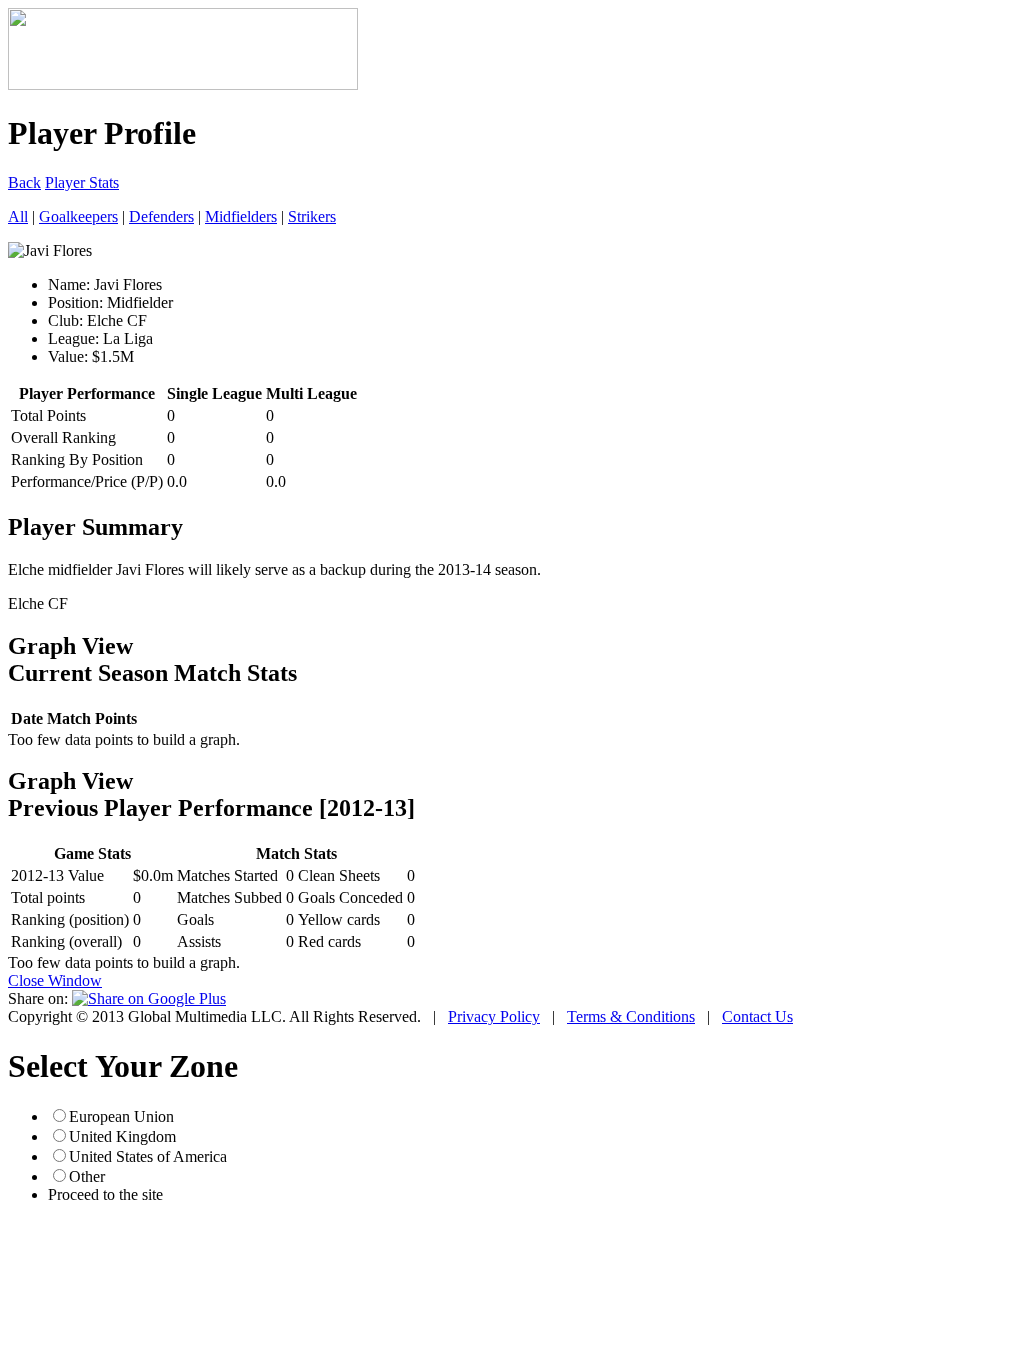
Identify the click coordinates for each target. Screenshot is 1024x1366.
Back (24, 182)
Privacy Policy (494, 1016)
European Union (121, 1116)
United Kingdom (122, 1136)
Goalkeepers (78, 216)
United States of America (148, 1156)
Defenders (161, 216)
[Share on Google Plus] (149, 998)
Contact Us (757, 1016)
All (18, 216)
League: (73, 338)
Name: (69, 284)
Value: (68, 356)
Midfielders (241, 216)
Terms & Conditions (631, 1016)
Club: (65, 320)
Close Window (55, 980)
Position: (75, 302)
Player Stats (82, 182)
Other (87, 1176)
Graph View (70, 646)
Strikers (312, 216)
